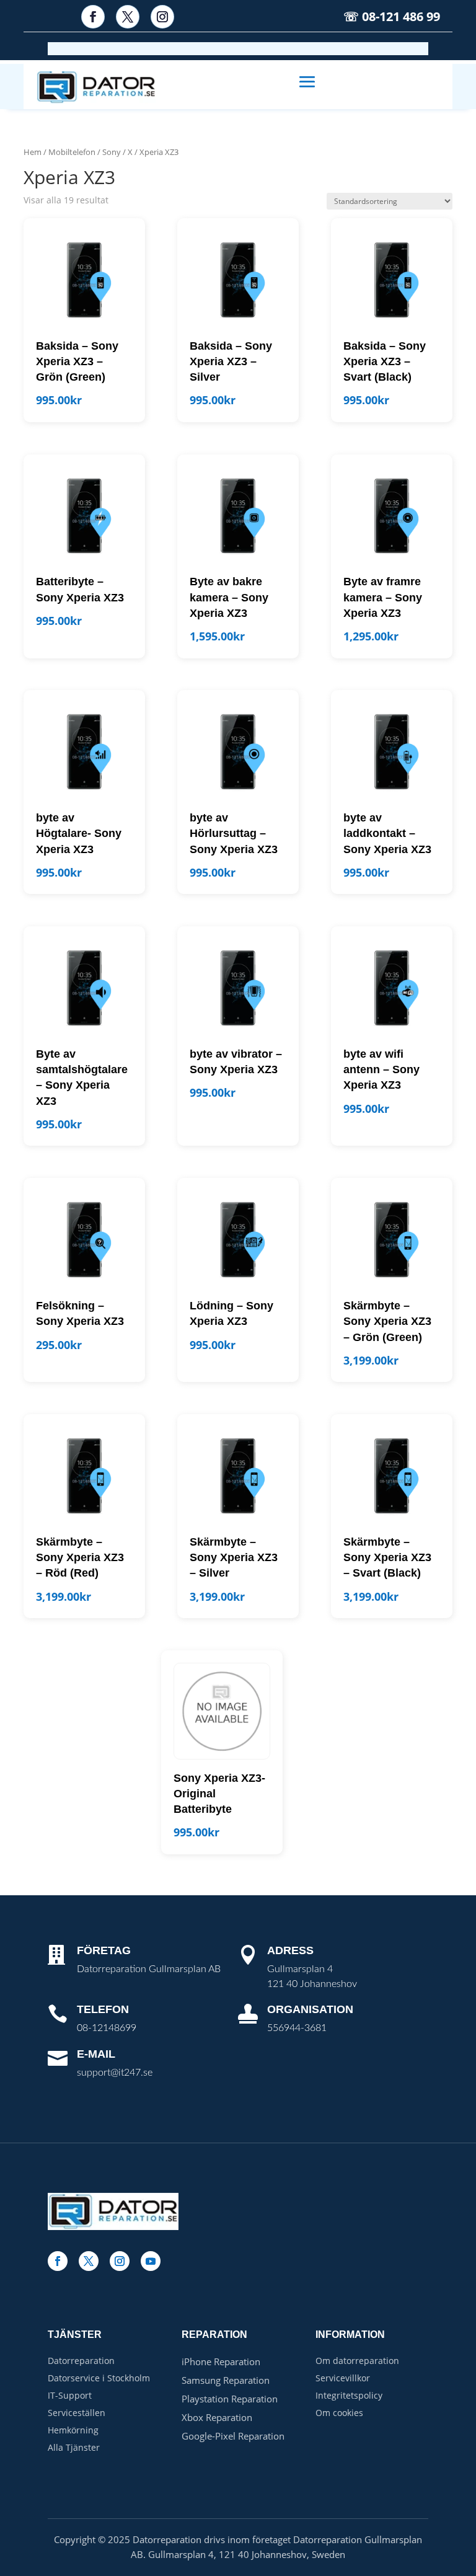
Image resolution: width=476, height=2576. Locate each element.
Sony (112, 152)
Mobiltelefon (72, 152)
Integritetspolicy (349, 2395)
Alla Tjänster (74, 2447)
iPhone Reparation (221, 2361)
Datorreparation (81, 2361)
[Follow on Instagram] (162, 17)
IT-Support (70, 2395)
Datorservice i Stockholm (99, 2378)
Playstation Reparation (230, 2399)
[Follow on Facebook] (93, 17)
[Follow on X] (128, 17)
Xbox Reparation (217, 2417)
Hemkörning (73, 2430)
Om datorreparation (357, 2361)
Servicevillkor (343, 2378)
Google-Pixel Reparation (233, 2436)
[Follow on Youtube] (151, 2261)
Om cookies (339, 2413)
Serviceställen (77, 2413)
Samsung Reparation (226, 2380)
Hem (33, 152)
